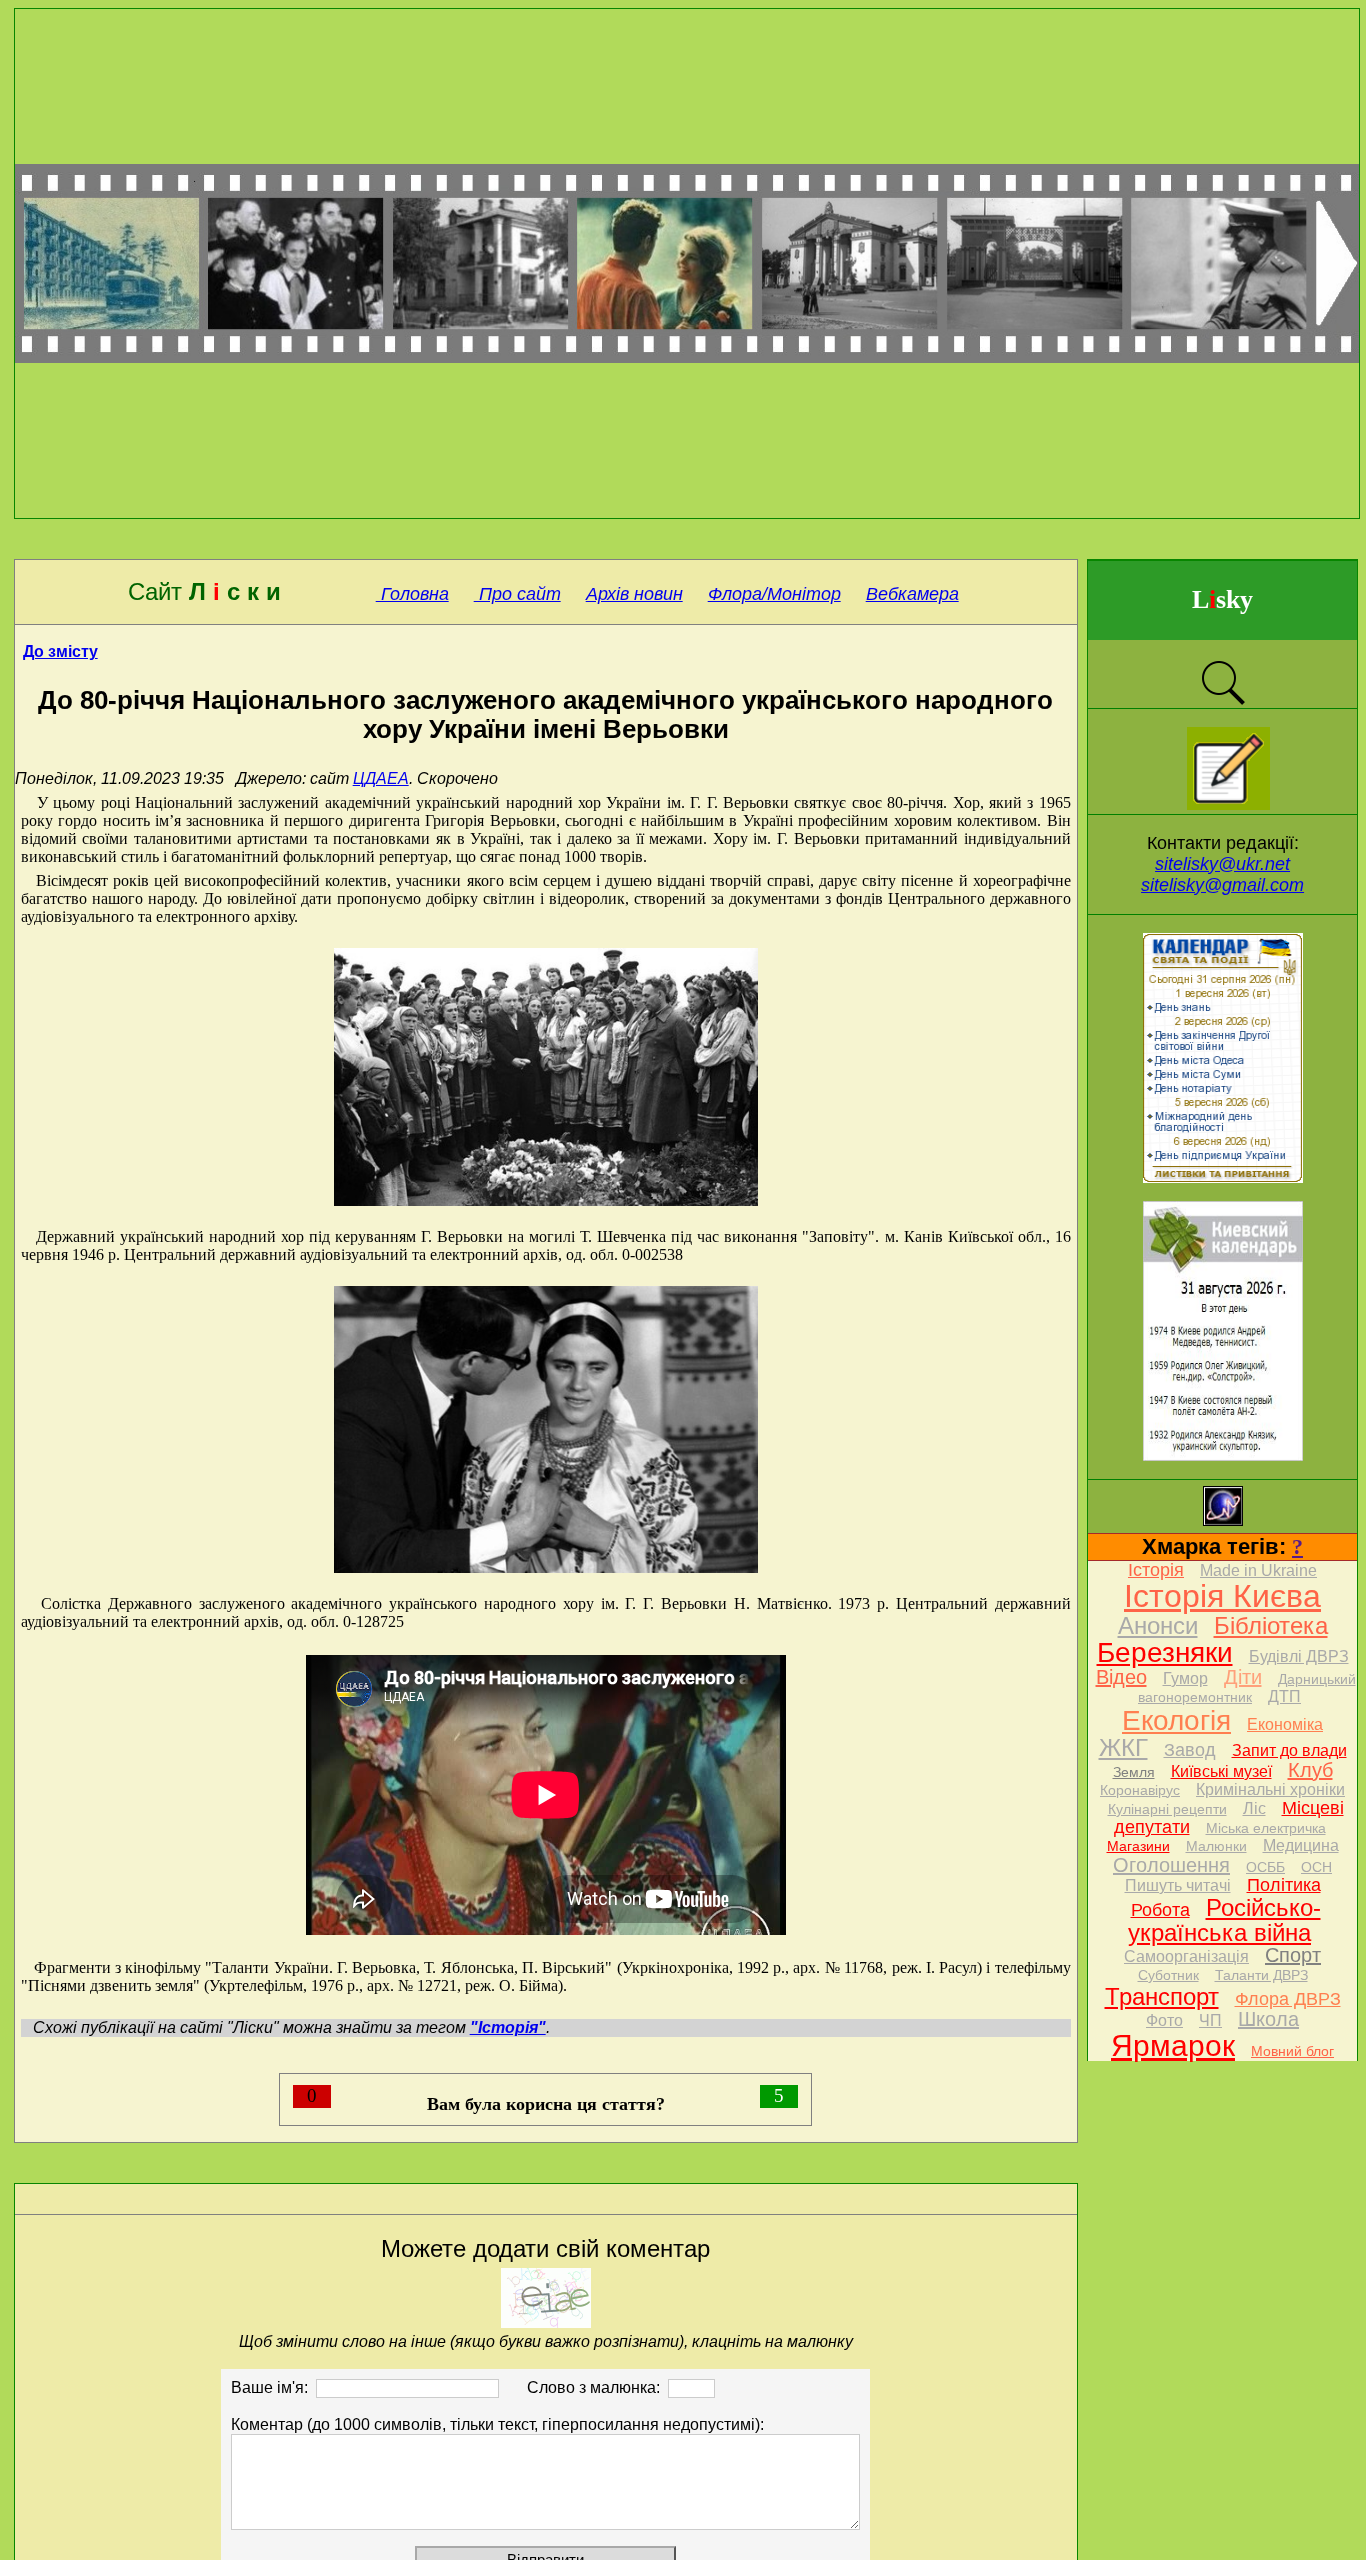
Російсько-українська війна (1224, 1920)
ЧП (1210, 2020)
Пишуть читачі (1178, 1885)
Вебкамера (912, 594)
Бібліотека (1271, 1625)
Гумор (1185, 1678)
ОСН (1316, 1867)
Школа (1268, 2019)
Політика (1284, 1885)
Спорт (1293, 1955)
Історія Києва (1222, 1596)
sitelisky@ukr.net (1222, 864)
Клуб (1310, 1770)
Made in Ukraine (1258, 1570)
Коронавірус (1140, 1790)
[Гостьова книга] (1228, 804)
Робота (1160, 1910)
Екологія (1176, 1720)
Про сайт (517, 594)
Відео (1121, 1677)
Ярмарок (1173, 2045)
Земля (1134, 1772)
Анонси (1158, 1625)
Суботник (1168, 1975)
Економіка (1285, 1724)
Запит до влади (1289, 1750)
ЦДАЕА (381, 778)
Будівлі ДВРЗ (1299, 1656)
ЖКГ (1123, 1747)
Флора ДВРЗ (1288, 1999)
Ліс (1254, 1808)
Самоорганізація (1186, 1956)
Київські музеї (1221, 1771)
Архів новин (634, 594)
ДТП (1284, 1696)
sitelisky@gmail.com (1222, 885)
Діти (1243, 1677)
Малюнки (1216, 1846)
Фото (1164, 2020)
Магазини (1138, 1846)
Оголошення (1171, 1865)
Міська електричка (1266, 1828)
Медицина (1301, 1845)
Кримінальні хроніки (1270, 1789)
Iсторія (1156, 1570)
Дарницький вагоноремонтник (1247, 1688)
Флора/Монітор (774, 594)
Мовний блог (1292, 2051)
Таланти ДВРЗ (1261, 1975)
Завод (1190, 1750)
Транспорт (1162, 1996)
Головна (412, 594)
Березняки (1165, 1652)
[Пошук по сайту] (1223, 702)
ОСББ (1265, 1867)
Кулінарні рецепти (1167, 1809)
